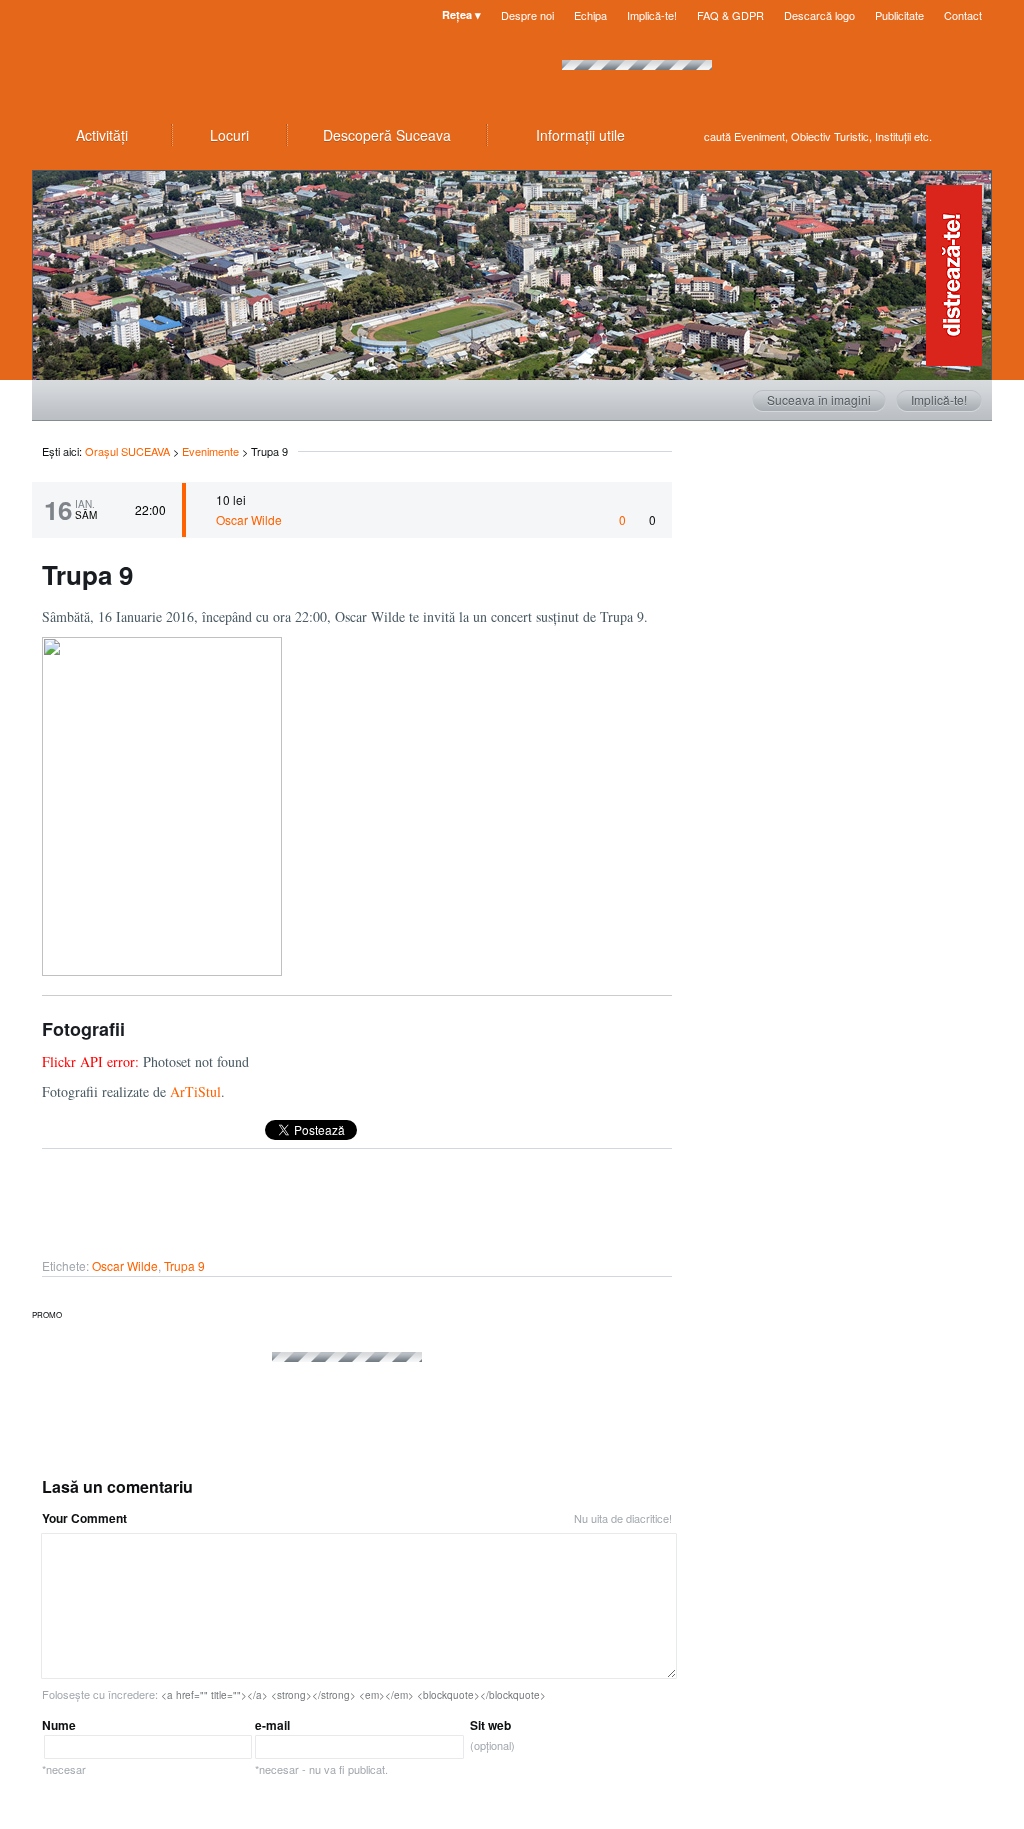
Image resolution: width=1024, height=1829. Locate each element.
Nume (64, 1746)
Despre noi (527, 15)
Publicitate (899, 15)
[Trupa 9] (162, 970)
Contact (963, 15)
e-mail (321, 1746)
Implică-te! (652, 15)
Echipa (590, 15)
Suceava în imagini (819, 399)
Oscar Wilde (249, 519)
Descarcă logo (819, 15)
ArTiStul (195, 1091)
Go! (972, 136)
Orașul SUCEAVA (152, 60)
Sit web (492, 1734)
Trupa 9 (184, 1265)
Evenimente (210, 451)
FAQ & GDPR (730, 15)
